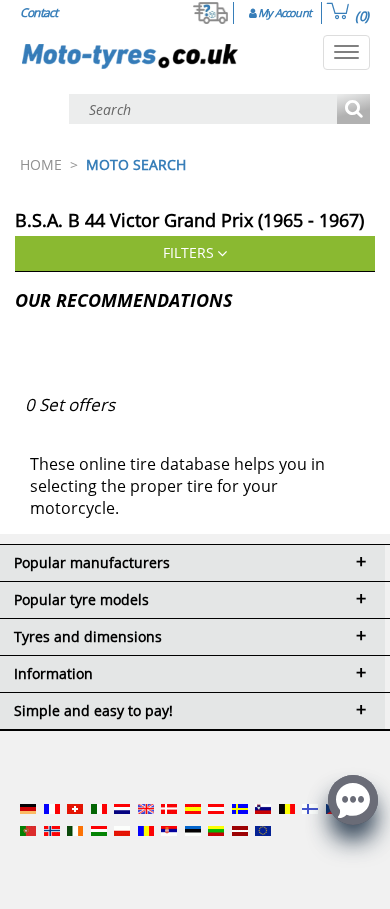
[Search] (353, 110)
